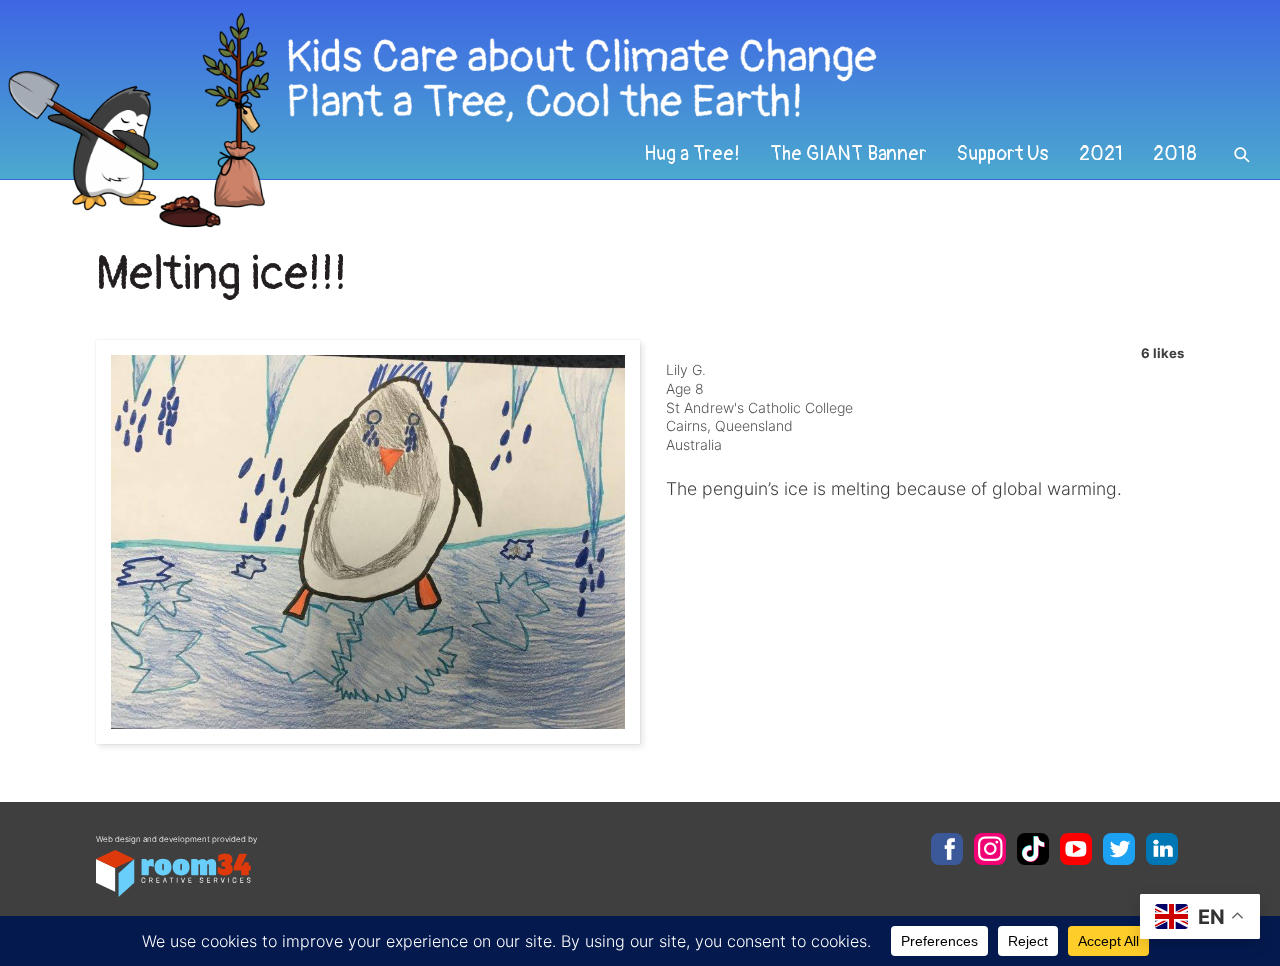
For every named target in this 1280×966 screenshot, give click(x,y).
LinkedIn (1162, 849)
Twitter (1119, 849)
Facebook (947, 849)
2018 (1175, 154)
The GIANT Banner (848, 154)
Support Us (1003, 154)
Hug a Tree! (692, 154)
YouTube (1076, 849)
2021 (1101, 154)
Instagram (990, 849)
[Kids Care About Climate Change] (520, 120)
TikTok (1033, 849)
